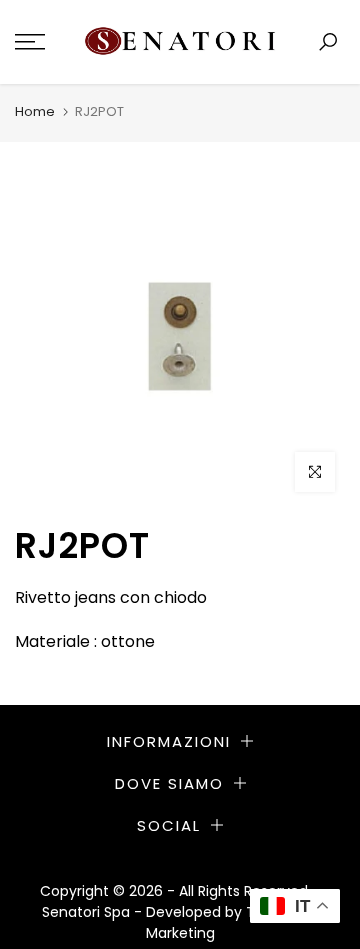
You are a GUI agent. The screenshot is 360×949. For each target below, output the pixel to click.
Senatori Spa (88, 912)
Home (35, 111)
